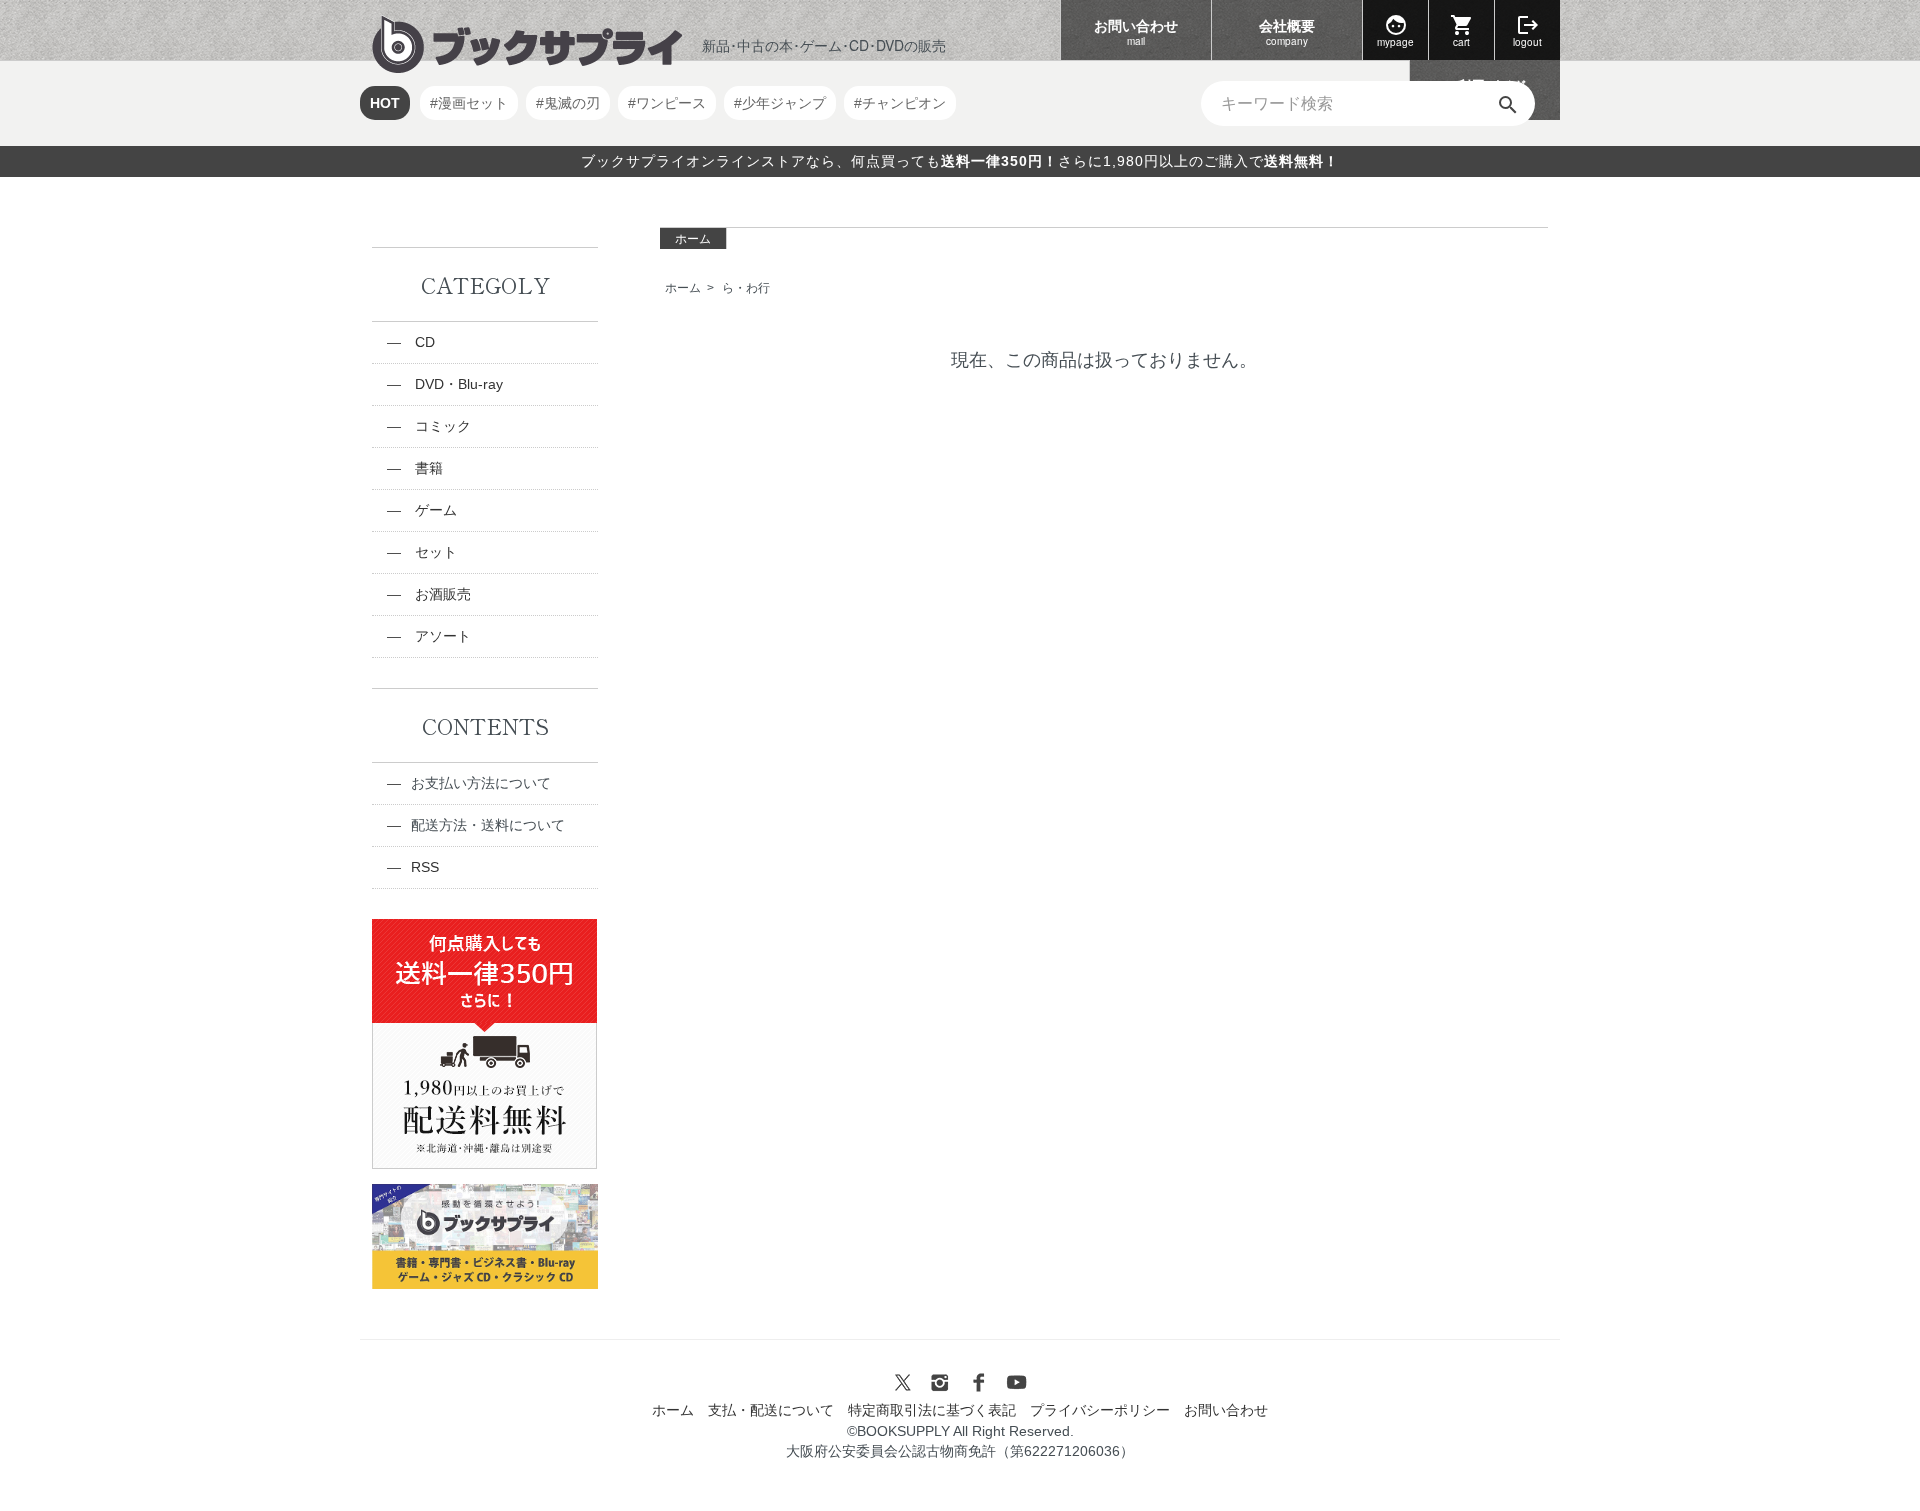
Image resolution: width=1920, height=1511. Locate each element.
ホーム (693, 239)
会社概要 (1287, 31)
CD (423, 342)
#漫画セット (469, 103)
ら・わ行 (746, 288)
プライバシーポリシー (1100, 1410)
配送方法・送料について (488, 825)
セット (434, 552)
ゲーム (434, 510)
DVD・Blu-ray (457, 384)
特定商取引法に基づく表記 (932, 1410)
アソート (441, 636)
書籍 (427, 468)
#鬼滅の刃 (568, 103)
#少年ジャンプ (780, 103)
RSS (425, 867)
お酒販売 (441, 594)
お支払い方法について (481, 783)
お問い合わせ (1136, 31)
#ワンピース (667, 103)
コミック (441, 426)
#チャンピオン (900, 103)
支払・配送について (771, 1410)
